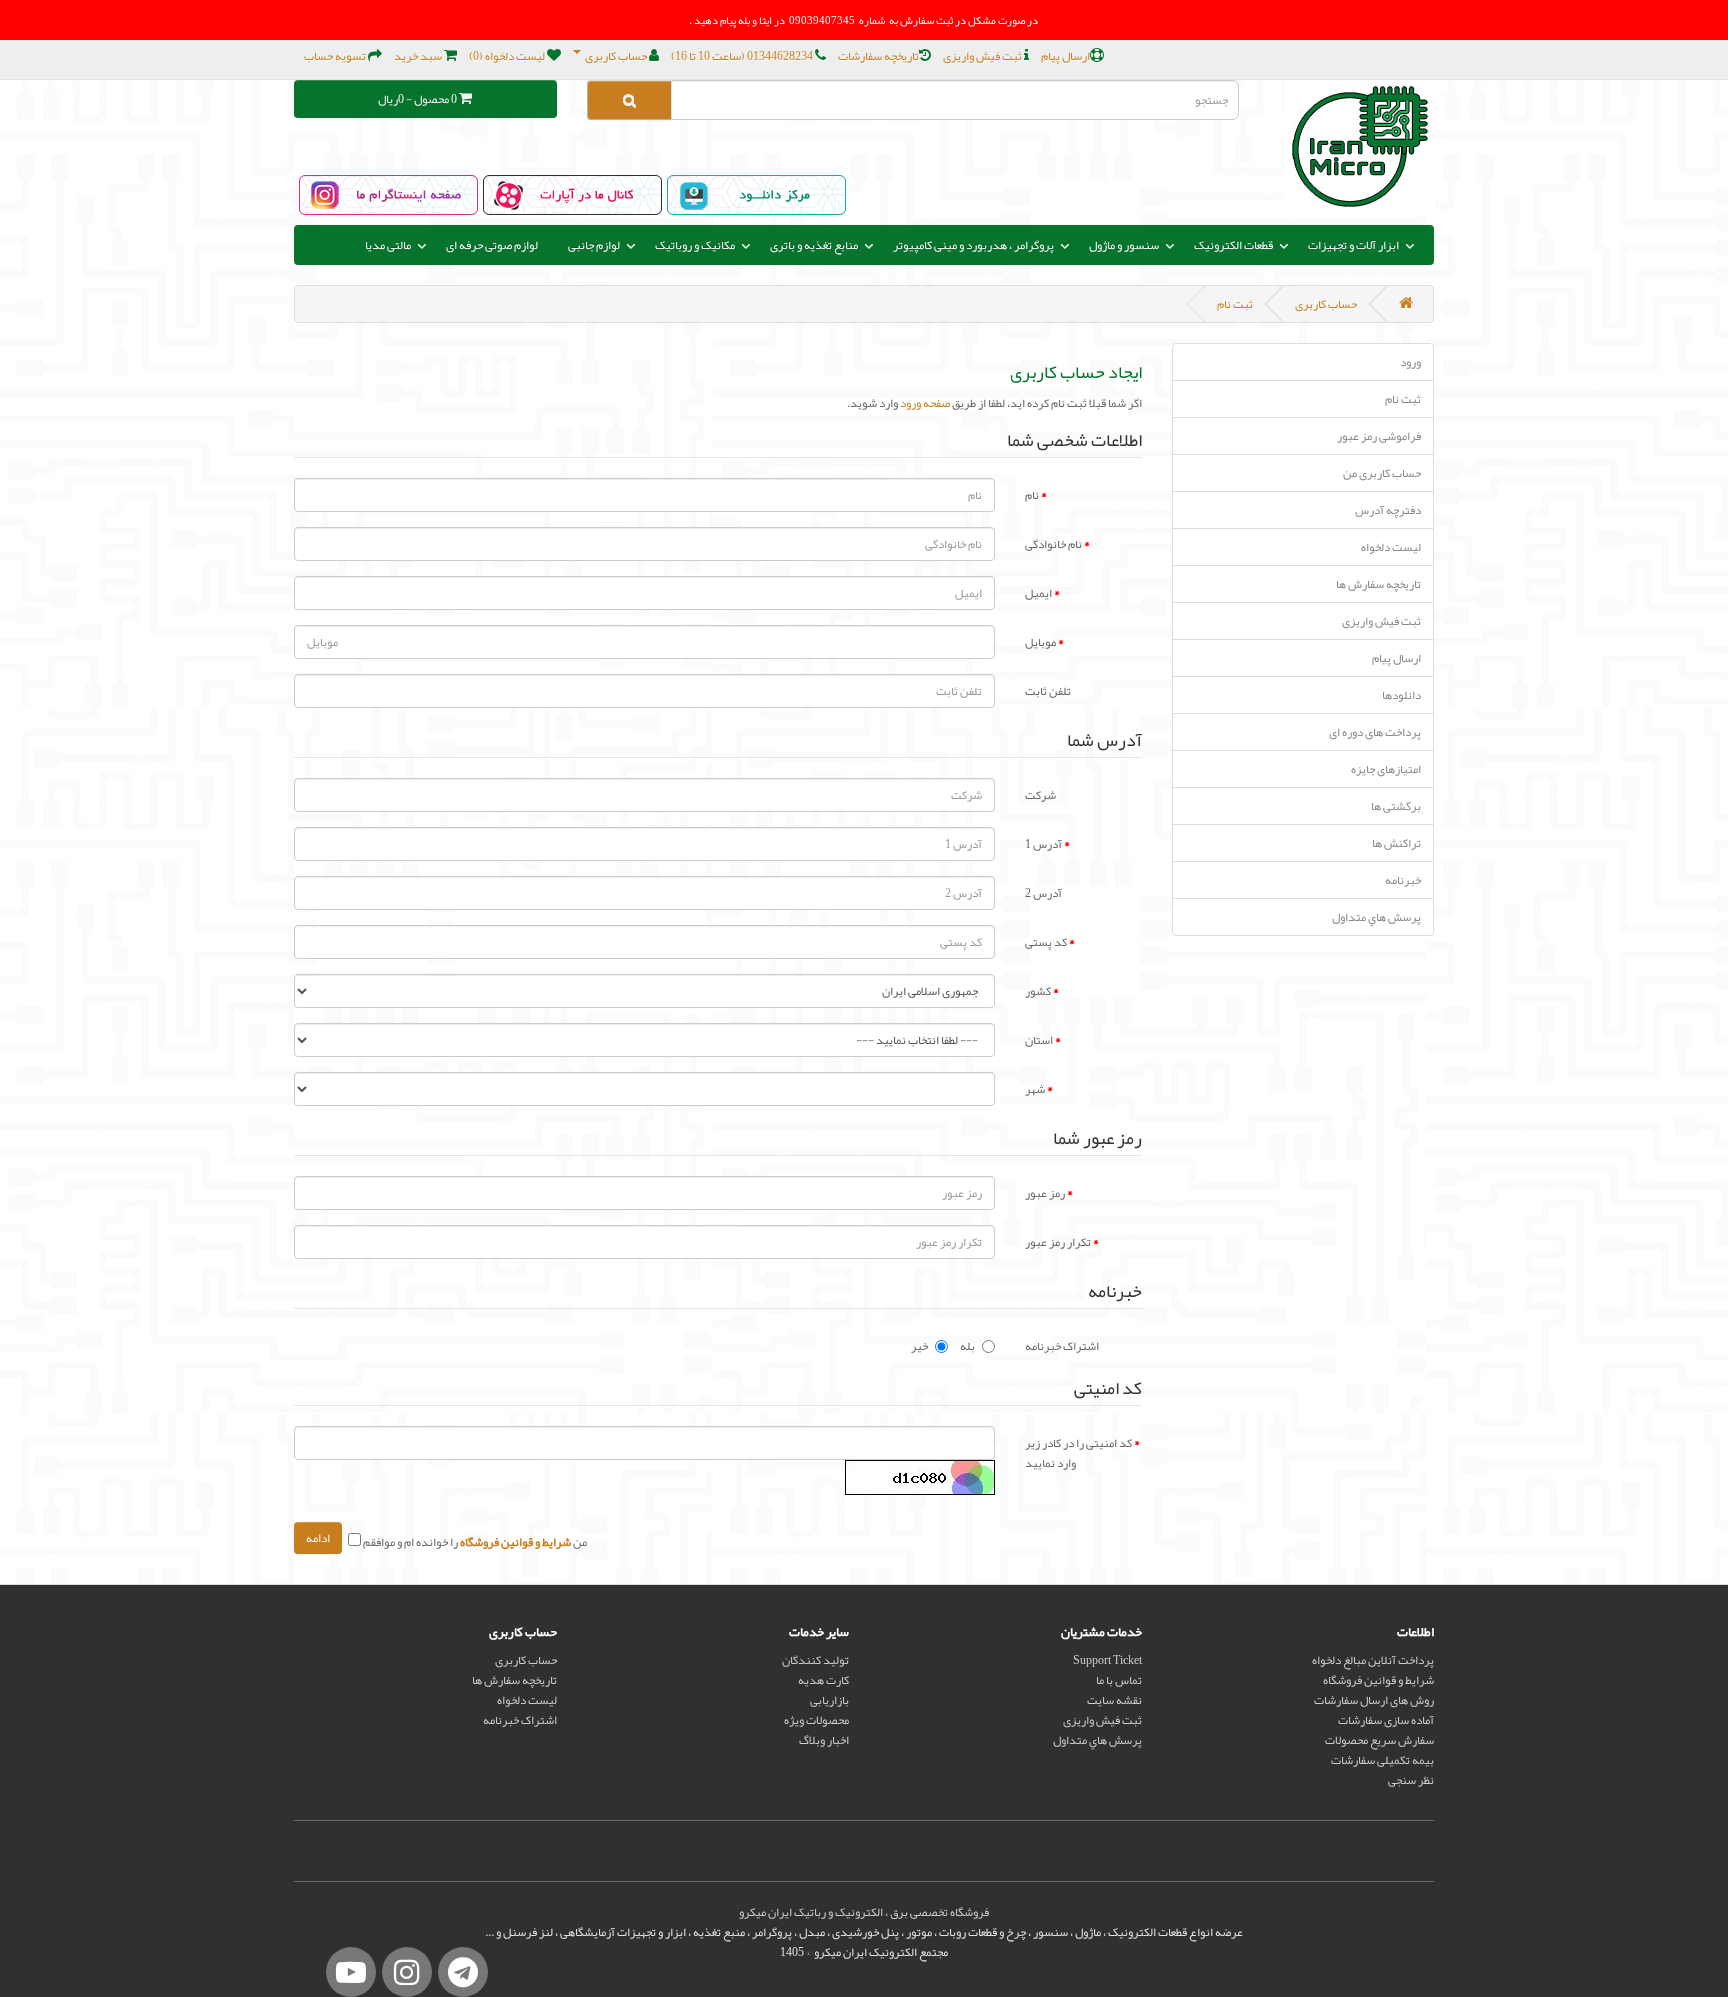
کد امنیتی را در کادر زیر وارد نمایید (1078, 1452)
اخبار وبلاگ (824, 1740)
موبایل (1040, 641)
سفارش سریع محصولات (1379, 1740)
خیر (919, 1345)
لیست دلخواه (1391, 547)
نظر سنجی (1411, 1780)
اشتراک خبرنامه (1062, 1345)
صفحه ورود (925, 403)
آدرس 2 (1043, 892)
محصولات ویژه (816, 1720)
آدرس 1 (1043, 843)
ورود (1410, 362)
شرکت (1040, 794)
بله (967, 1345)
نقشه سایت (1114, 1700)
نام (1032, 494)
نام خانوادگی (1053, 543)
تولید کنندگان (815, 1660)
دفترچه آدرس (1388, 510)
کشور (1038, 990)
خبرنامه (1403, 880)
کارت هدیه (823, 1680)
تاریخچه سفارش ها (1378, 584)
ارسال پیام (1396, 658)
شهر (1035, 1088)
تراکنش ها (1396, 843)
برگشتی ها (1396, 806)
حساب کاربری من (1382, 473)
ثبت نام (1235, 304)
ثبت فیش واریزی (1381, 621)
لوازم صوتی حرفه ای (492, 245)
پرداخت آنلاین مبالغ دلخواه (1373, 1660)
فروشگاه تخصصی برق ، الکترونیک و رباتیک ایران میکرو (864, 1912)
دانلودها (1401, 695)
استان (1039, 1039)
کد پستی (1046, 941)
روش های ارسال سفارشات (1374, 1700)
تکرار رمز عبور (1058, 1241)
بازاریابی (829, 1700)
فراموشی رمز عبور (1379, 436)
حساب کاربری (1326, 304)
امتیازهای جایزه (1386, 769)
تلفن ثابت (1048, 690)
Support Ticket (1107, 1660)
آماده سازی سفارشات (1386, 1720)
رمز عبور (1045, 1192)
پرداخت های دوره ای (1375, 732)
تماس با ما (1119, 1680)
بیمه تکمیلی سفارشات (1382, 1760)
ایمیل (1038, 592)
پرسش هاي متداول (1376, 917)
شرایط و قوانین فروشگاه (1378, 1680)
